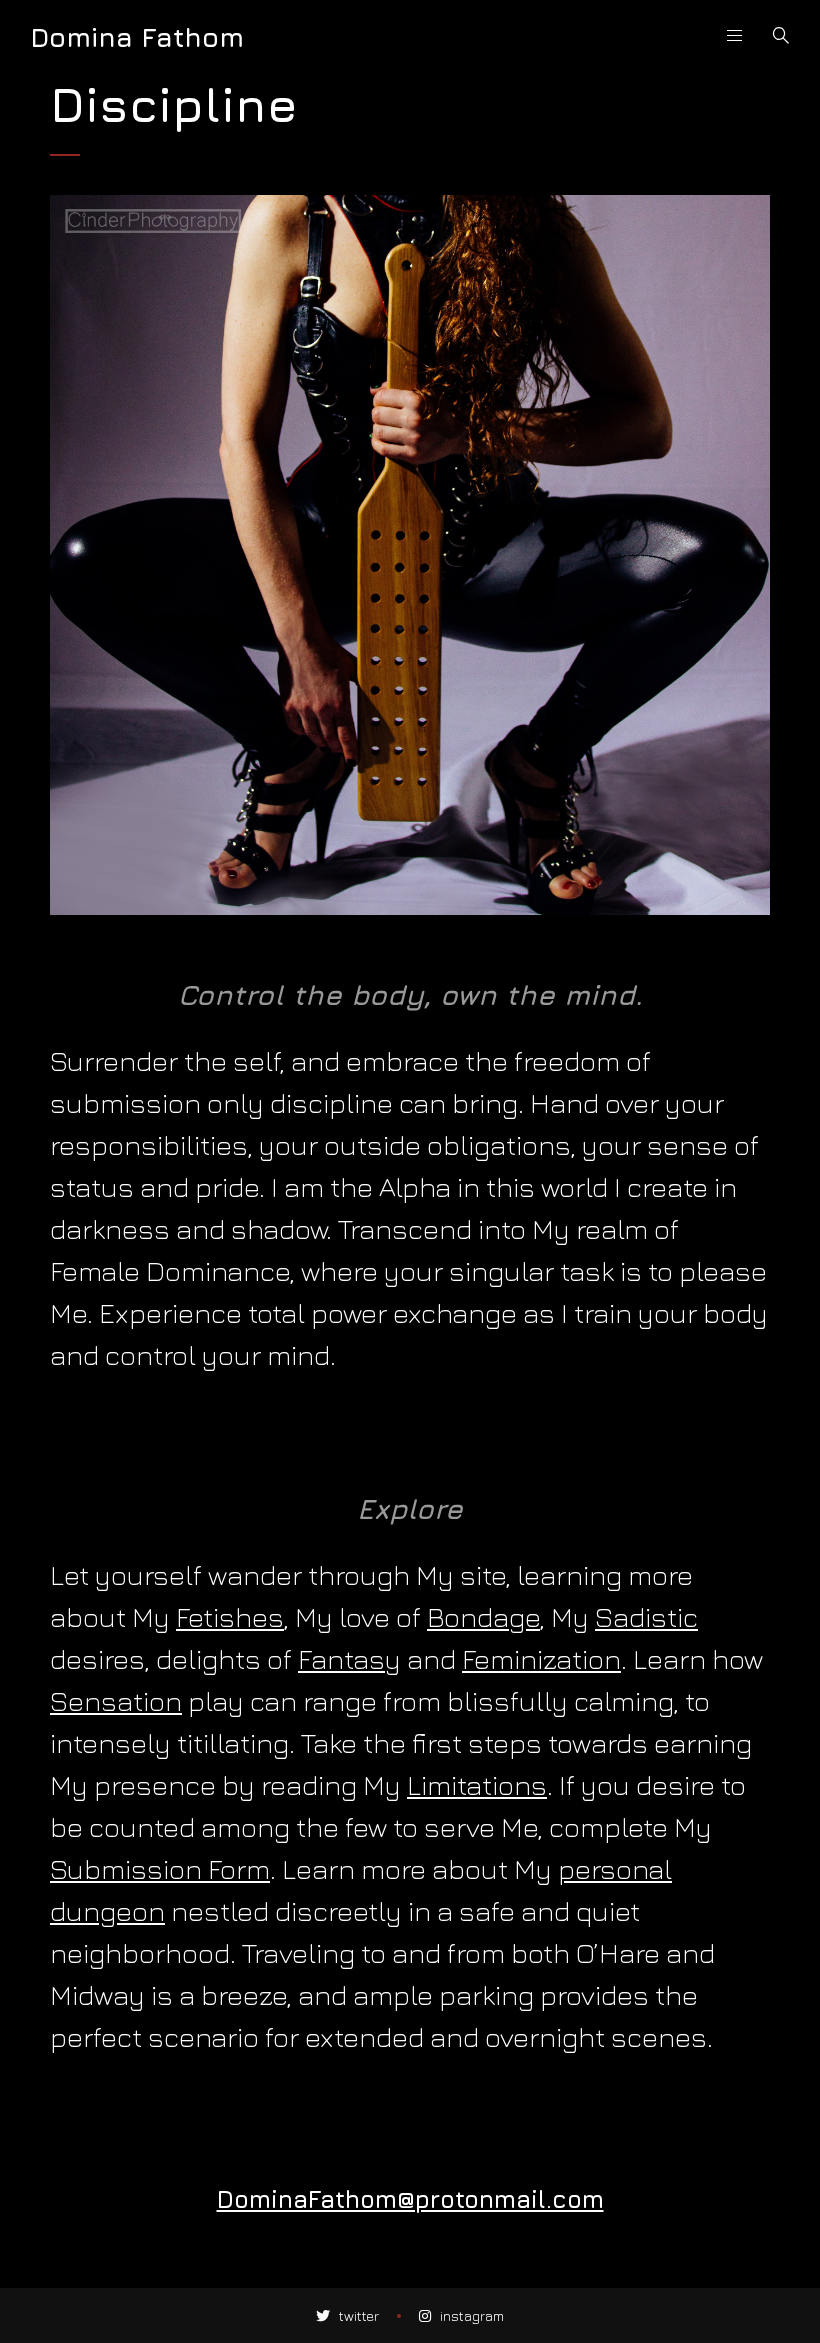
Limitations (477, 1784)
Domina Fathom (137, 37)
